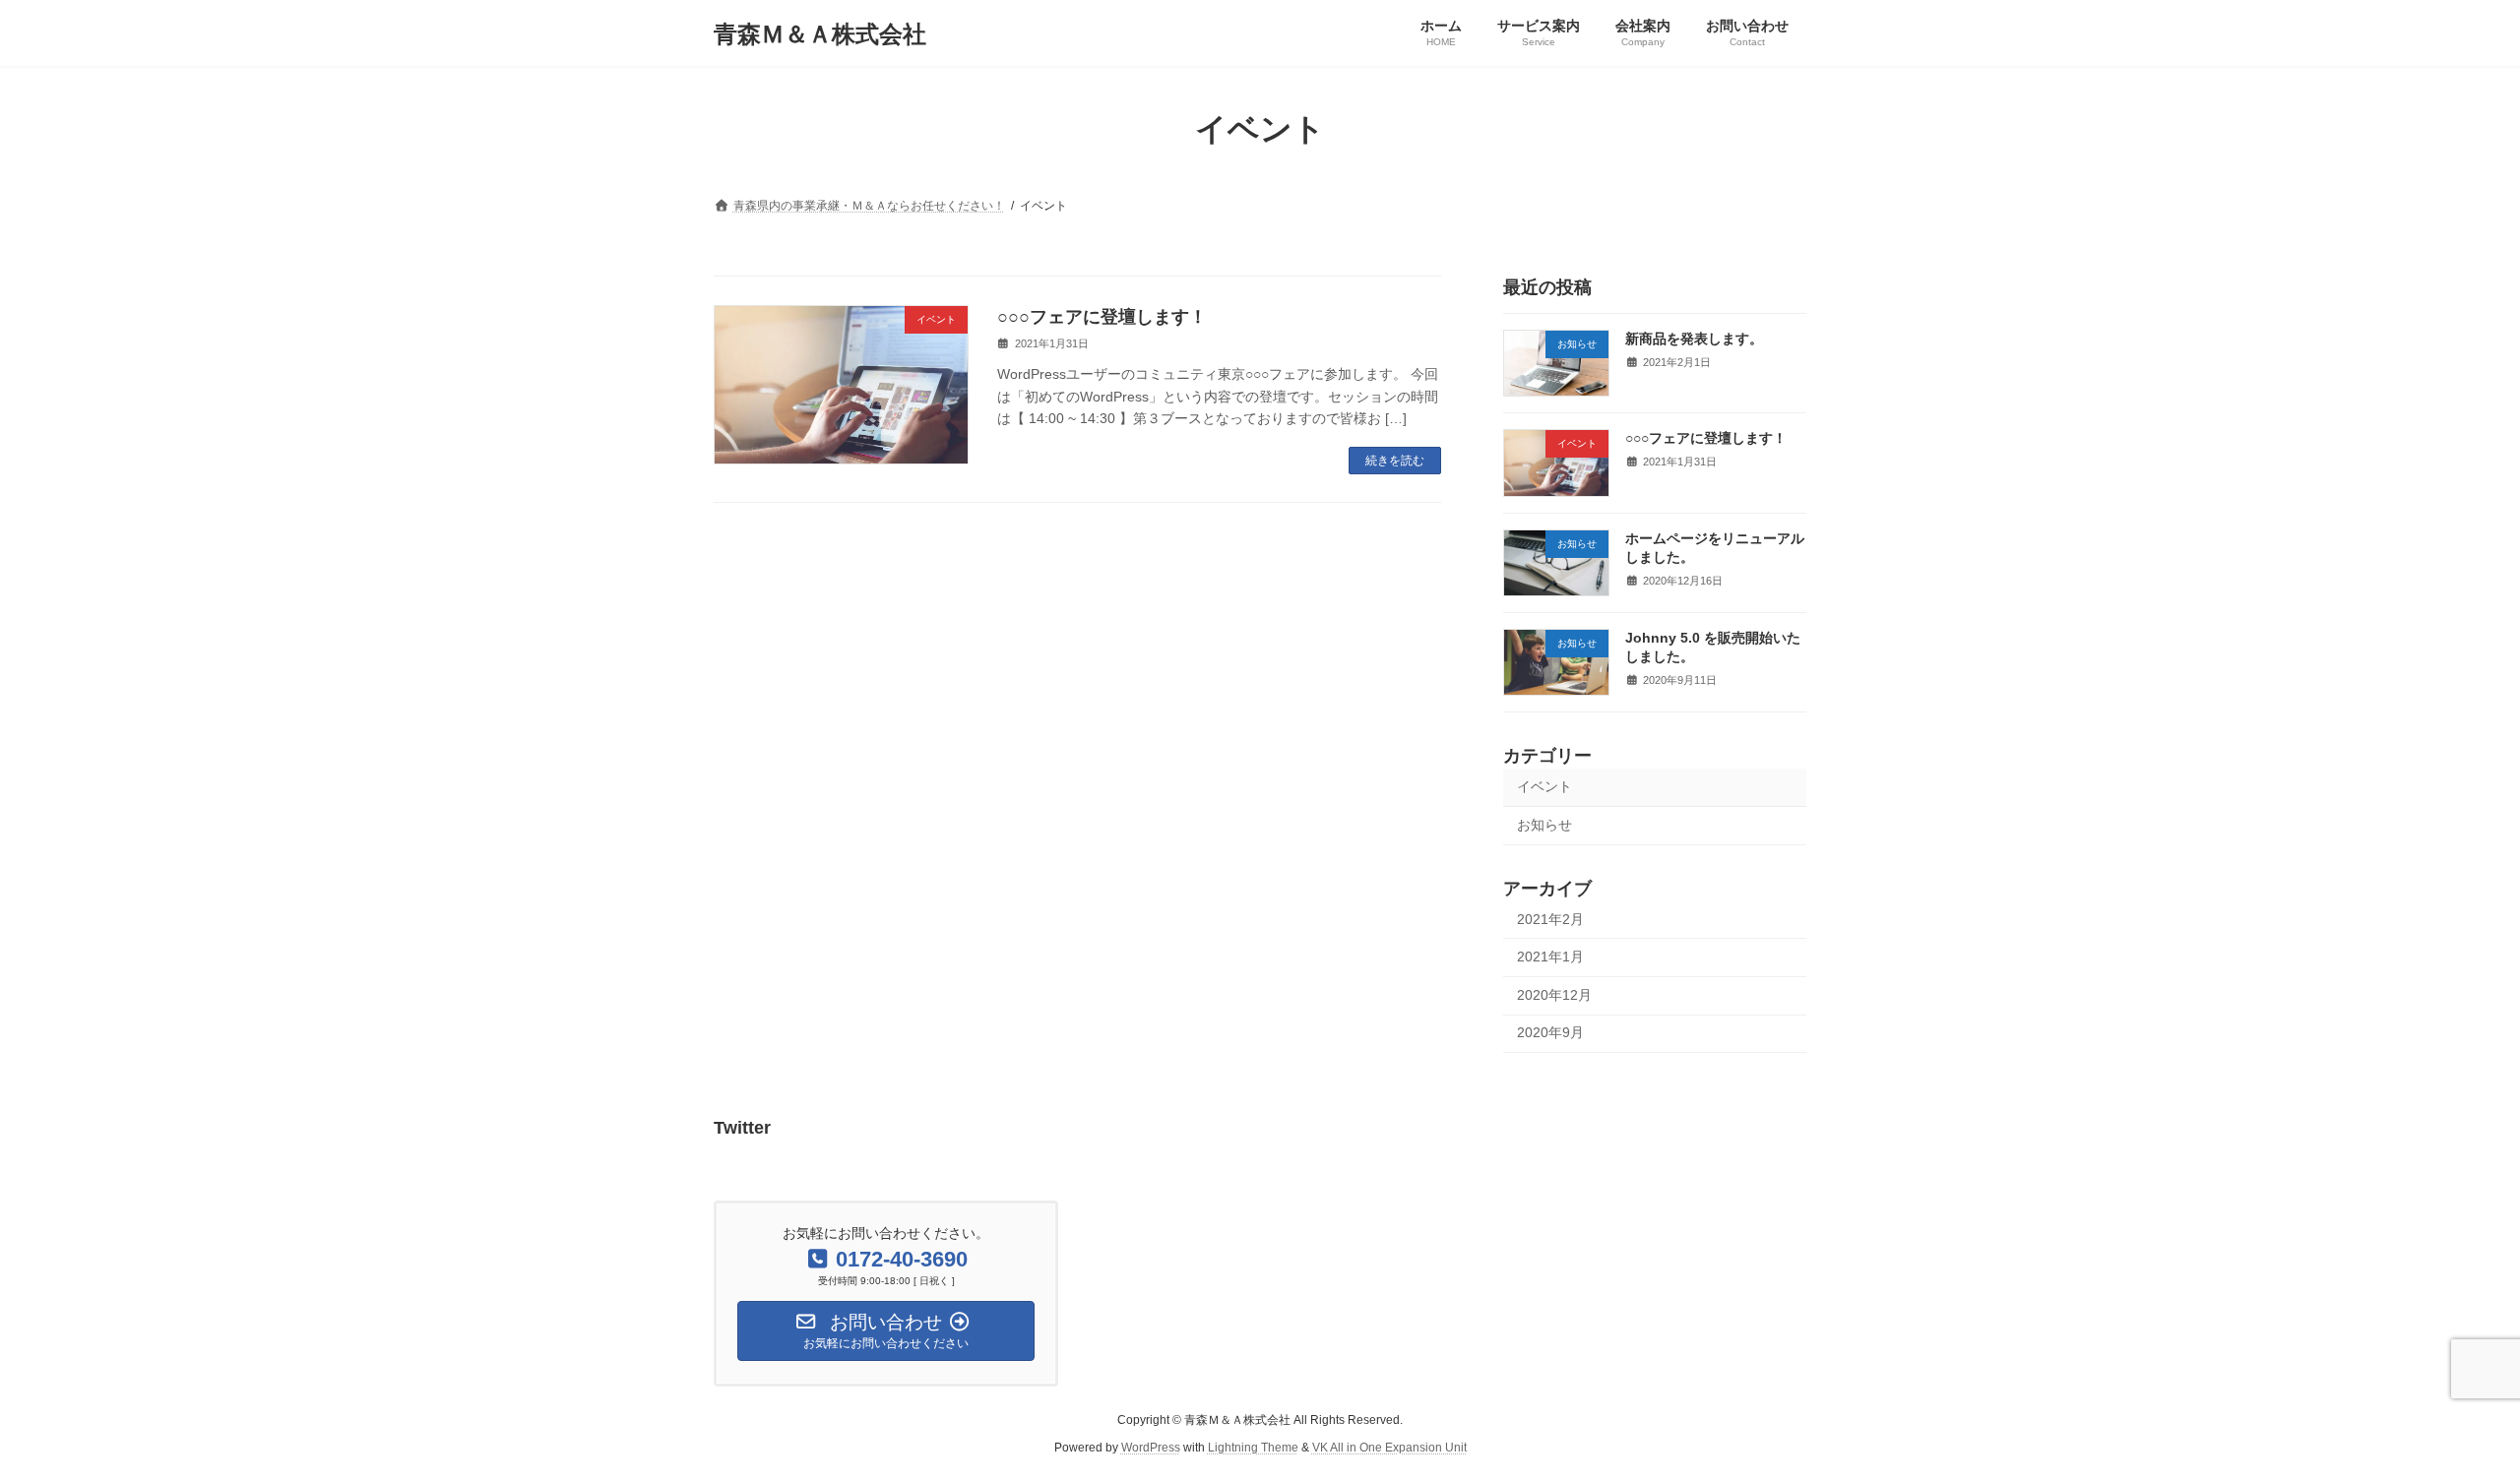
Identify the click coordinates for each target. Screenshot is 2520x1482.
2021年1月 (1550, 957)
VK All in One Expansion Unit (1389, 1448)
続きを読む (1395, 461)
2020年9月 (1550, 1033)
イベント (1544, 786)
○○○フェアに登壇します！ (1102, 317)
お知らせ (1544, 825)
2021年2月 (1550, 919)
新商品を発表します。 (1694, 339)
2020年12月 (1554, 995)
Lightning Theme (1253, 1448)
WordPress (1151, 1448)
